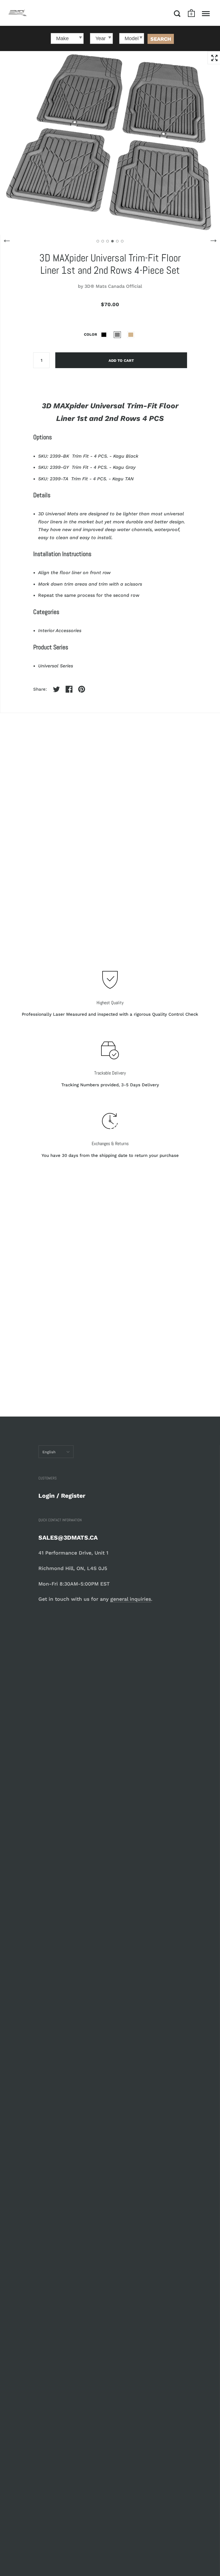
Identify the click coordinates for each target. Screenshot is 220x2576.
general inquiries (131, 1599)
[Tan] (131, 335)
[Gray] (117, 335)
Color (91, 334)
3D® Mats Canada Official (113, 286)
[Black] (104, 335)
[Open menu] (206, 13)
